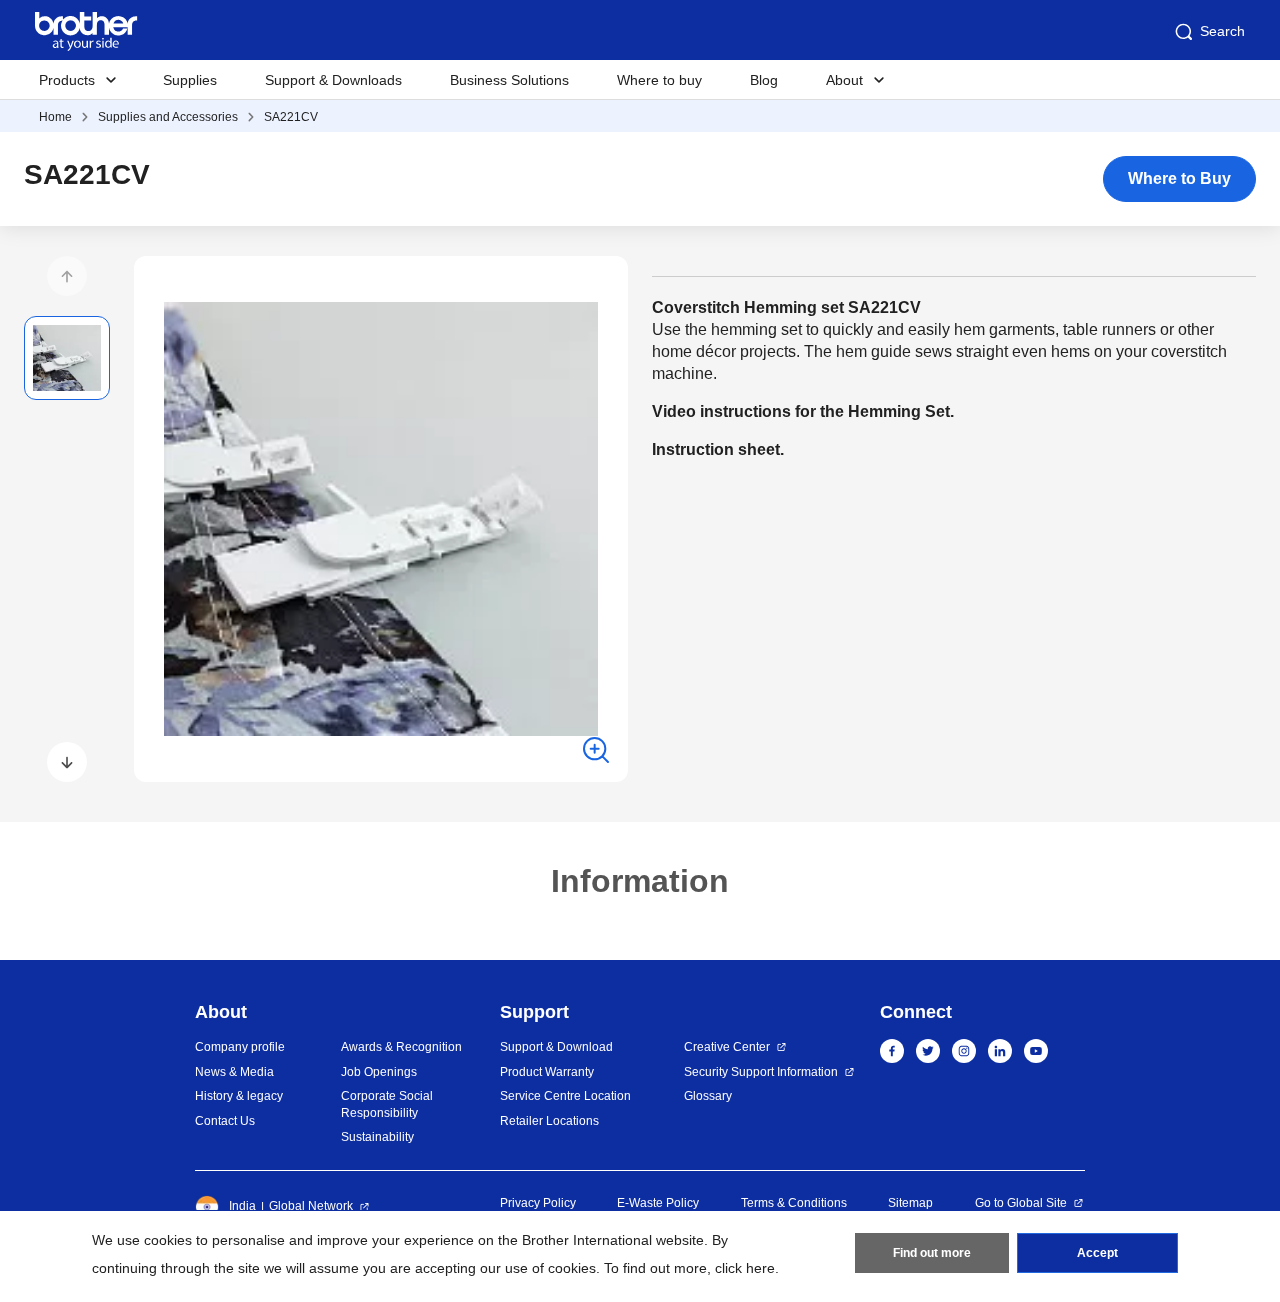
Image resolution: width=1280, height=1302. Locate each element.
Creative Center (727, 1047)
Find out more (932, 1253)
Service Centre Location (565, 1096)
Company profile (240, 1047)
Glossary (708, 1096)
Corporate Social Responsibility (387, 1104)
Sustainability (377, 1137)
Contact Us (225, 1121)
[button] (67, 276)
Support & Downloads (333, 80)
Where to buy (659, 80)
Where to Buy (1179, 178)
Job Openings (379, 1072)
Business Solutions (509, 80)
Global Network (311, 1206)
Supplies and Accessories (168, 117)
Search (1222, 31)
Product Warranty (547, 1072)
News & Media (234, 1072)
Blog (764, 80)
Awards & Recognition (401, 1047)
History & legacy (239, 1096)
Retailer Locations (549, 1121)
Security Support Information (761, 1072)
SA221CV (291, 117)
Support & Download (556, 1047)
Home (55, 117)
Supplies (190, 80)
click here (745, 1268)
